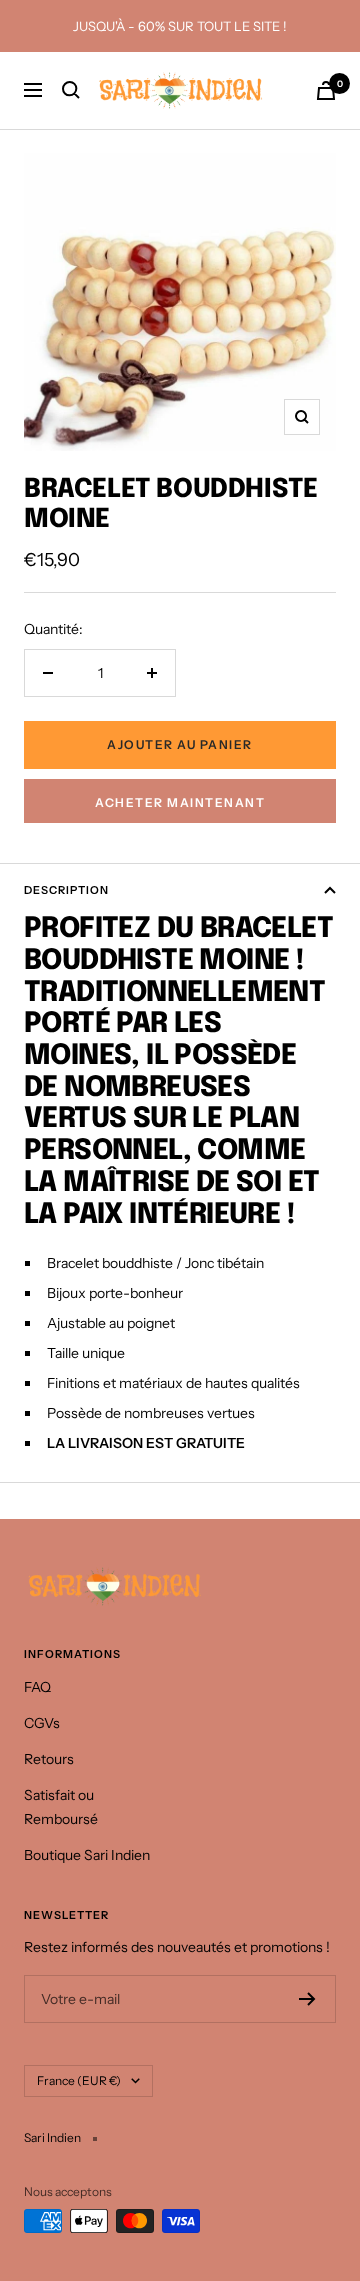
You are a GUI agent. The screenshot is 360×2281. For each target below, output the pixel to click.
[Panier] (326, 90)
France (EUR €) (79, 2080)
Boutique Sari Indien (87, 1855)
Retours (49, 1759)
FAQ (37, 1687)
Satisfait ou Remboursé (61, 1807)
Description (66, 890)
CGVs (42, 1723)
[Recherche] (71, 90)
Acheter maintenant (180, 802)
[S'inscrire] (307, 1999)
